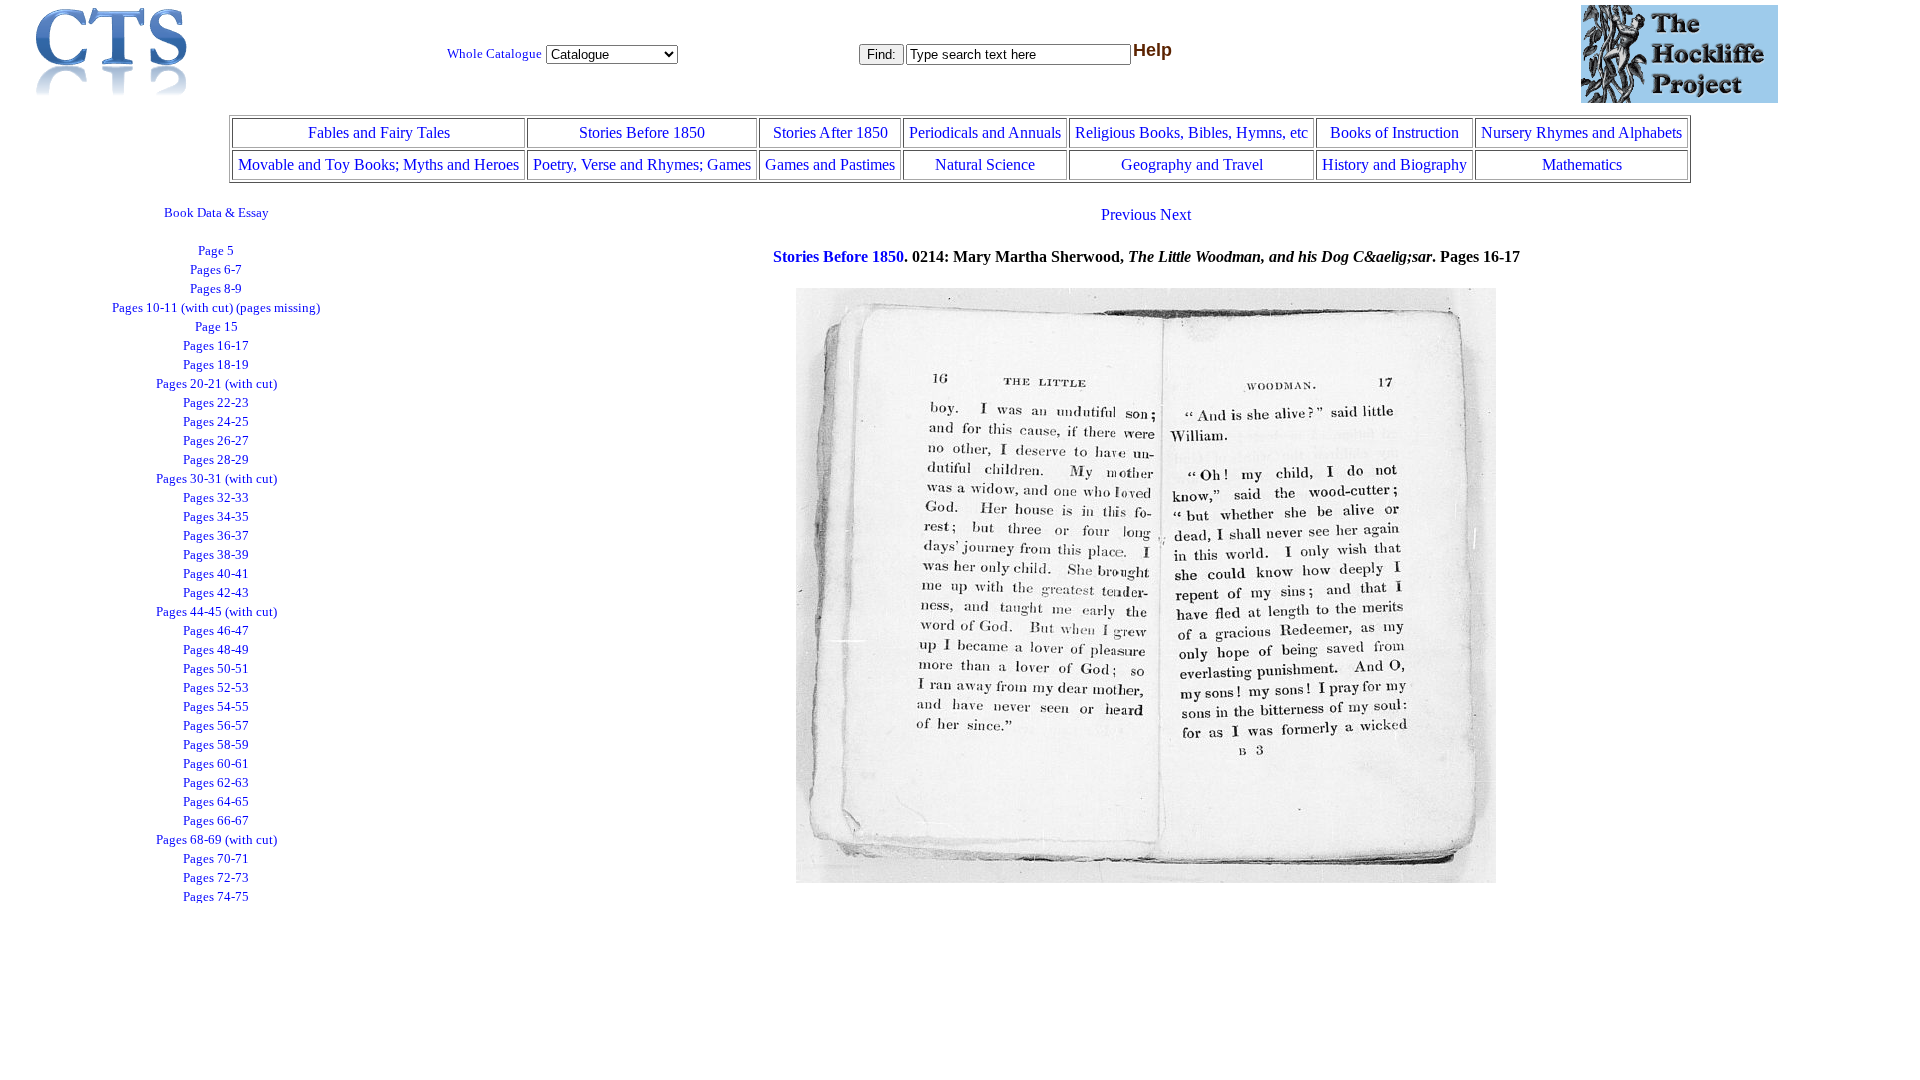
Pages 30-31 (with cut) (216, 479)
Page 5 (216, 251)
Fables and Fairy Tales (379, 132)
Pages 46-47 (216, 631)
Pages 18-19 (216, 365)
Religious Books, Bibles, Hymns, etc (1191, 132)
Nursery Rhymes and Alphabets (1581, 132)
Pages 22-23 (216, 403)
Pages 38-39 (216, 555)
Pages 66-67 (216, 821)
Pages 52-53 (216, 688)
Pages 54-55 (216, 707)
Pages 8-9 (216, 289)
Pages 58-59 (216, 745)
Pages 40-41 (216, 574)
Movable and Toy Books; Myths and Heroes (378, 164)
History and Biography (1394, 164)
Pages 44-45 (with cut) (216, 612)
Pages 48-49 (216, 650)
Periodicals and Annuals (985, 132)
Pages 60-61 (216, 764)
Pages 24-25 (216, 422)
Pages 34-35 (216, 517)
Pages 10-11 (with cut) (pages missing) (216, 308)
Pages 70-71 (216, 859)
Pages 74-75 (216, 897)
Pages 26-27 (216, 441)
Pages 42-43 (216, 593)
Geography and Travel (1192, 164)
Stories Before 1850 (642, 132)
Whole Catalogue (494, 54)
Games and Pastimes (830, 164)
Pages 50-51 (216, 669)
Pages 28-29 (216, 460)
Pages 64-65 (216, 802)
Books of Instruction (1394, 132)
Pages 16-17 (216, 346)
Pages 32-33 (216, 498)
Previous (1128, 214)
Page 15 (216, 327)
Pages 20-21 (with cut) (216, 384)
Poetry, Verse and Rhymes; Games (642, 164)
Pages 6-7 (216, 270)
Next (1175, 214)
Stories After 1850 (830, 132)
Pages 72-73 (216, 878)
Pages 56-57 (216, 726)
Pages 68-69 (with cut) (216, 840)
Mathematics (1582, 164)
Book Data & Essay (216, 213)
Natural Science (985, 164)
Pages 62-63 (216, 783)
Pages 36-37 (216, 536)
